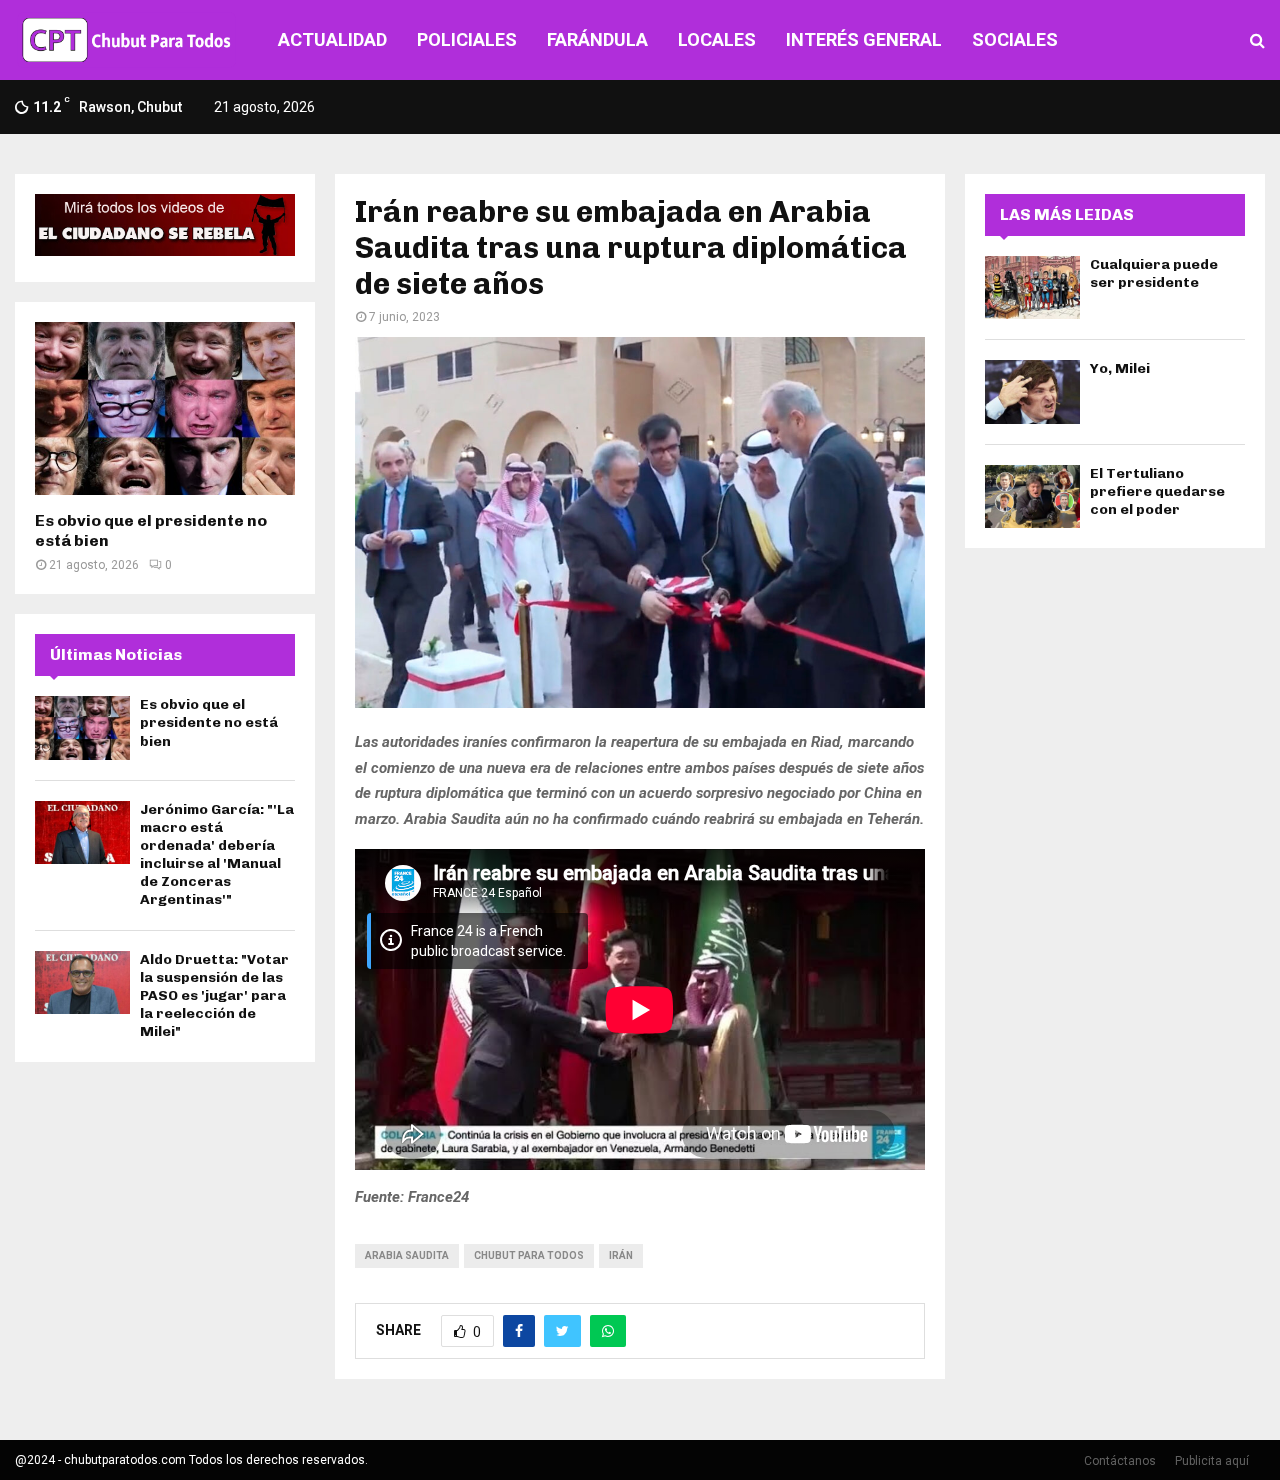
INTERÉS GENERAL (864, 39)
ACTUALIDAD (332, 39)
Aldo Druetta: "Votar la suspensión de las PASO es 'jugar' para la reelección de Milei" (214, 996)
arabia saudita (407, 1255)
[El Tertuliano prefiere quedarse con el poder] (1032, 496)
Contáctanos (1120, 1461)
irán (621, 1255)
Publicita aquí (1212, 1461)
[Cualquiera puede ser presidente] (1032, 287)
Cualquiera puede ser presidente (1154, 273)
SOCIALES (1015, 39)
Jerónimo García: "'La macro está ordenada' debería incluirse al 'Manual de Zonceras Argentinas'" (217, 855)
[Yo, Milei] (1032, 391)
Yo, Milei (1120, 368)
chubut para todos (529, 1255)
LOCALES (717, 39)
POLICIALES (467, 39)
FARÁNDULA (597, 39)
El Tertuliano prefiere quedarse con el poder (1157, 491)
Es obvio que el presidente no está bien (209, 722)
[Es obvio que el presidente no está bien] (165, 408)
